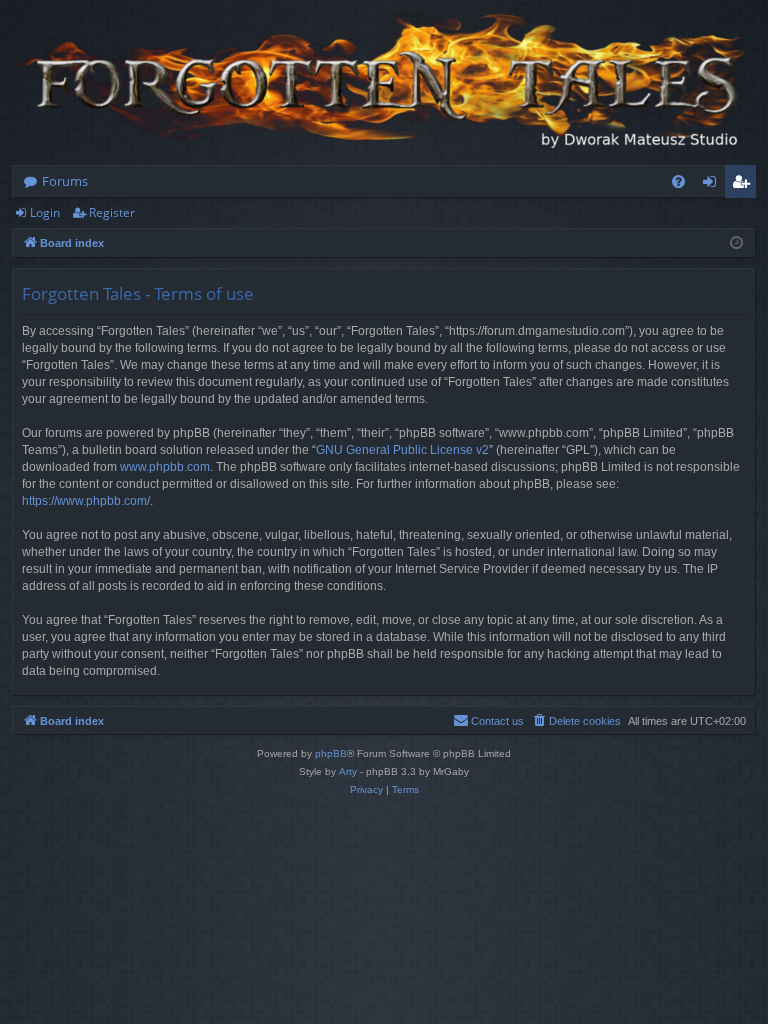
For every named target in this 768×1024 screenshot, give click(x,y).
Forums (65, 181)
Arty (348, 771)
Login (45, 212)
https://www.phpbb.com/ (86, 501)
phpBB (331, 753)
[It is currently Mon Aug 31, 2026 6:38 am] (736, 243)
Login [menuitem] (713, 185)
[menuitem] (678, 181)
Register (112, 212)
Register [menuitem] (745, 185)
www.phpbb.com (165, 467)
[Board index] (384, 82)
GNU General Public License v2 (402, 450)
